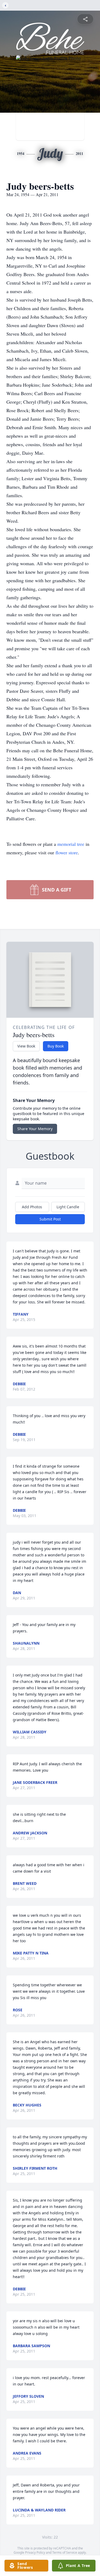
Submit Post (50, 1219)
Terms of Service (65, 2552)
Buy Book (56, 1046)
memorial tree (71, 844)
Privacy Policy (35, 2552)
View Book (26, 1046)
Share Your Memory (35, 1129)
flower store (67, 852)
